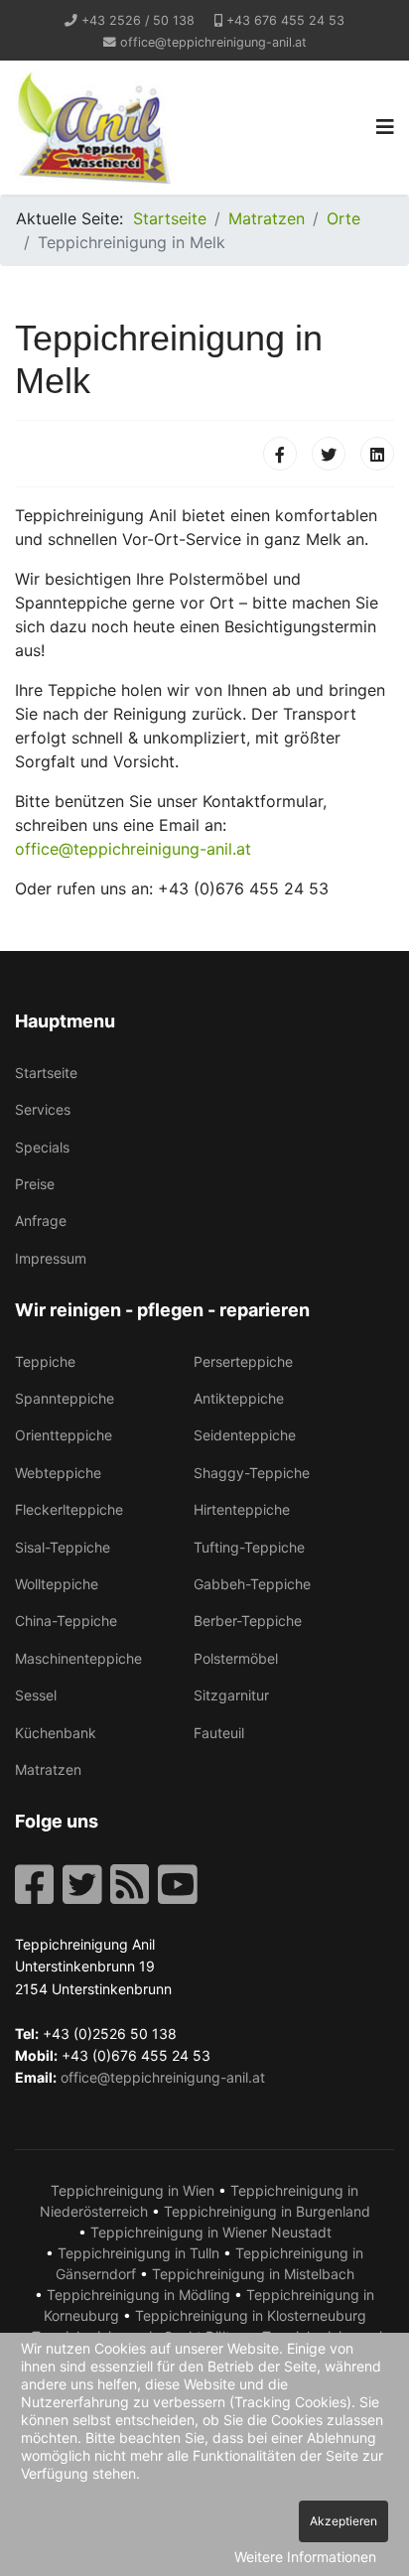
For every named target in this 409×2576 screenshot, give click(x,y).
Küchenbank (56, 1733)
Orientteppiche (64, 1435)
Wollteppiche (57, 1584)
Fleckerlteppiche (69, 1509)
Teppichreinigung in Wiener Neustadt (211, 2232)
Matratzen (48, 1769)
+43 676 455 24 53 (285, 20)
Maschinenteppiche (78, 1658)
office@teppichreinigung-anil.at (213, 42)
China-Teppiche (66, 1621)
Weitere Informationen (305, 2557)
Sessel (36, 1695)
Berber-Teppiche (248, 1621)
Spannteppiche (65, 1398)
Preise (35, 1184)
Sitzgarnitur (231, 1695)
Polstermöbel (236, 1658)
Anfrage (41, 1220)
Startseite (46, 1073)
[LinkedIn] (377, 454)
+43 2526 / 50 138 (138, 20)
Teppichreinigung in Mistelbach (253, 2274)
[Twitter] (329, 454)
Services (43, 1109)
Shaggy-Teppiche (252, 1473)
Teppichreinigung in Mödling (138, 2295)
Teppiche (45, 1361)
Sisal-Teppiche (63, 1547)
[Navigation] (385, 128)
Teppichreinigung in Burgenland (267, 2211)
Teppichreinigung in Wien (133, 2190)
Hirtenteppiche (242, 1509)
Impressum (51, 1258)
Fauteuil (219, 1733)
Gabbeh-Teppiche (252, 1584)
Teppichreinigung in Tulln (138, 2253)
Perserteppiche (243, 1361)
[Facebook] (280, 454)
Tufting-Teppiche (249, 1547)
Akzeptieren (343, 2521)
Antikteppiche (239, 1398)
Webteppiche (58, 1473)
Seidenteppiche (245, 1435)
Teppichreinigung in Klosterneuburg (251, 2315)
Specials (42, 1147)
